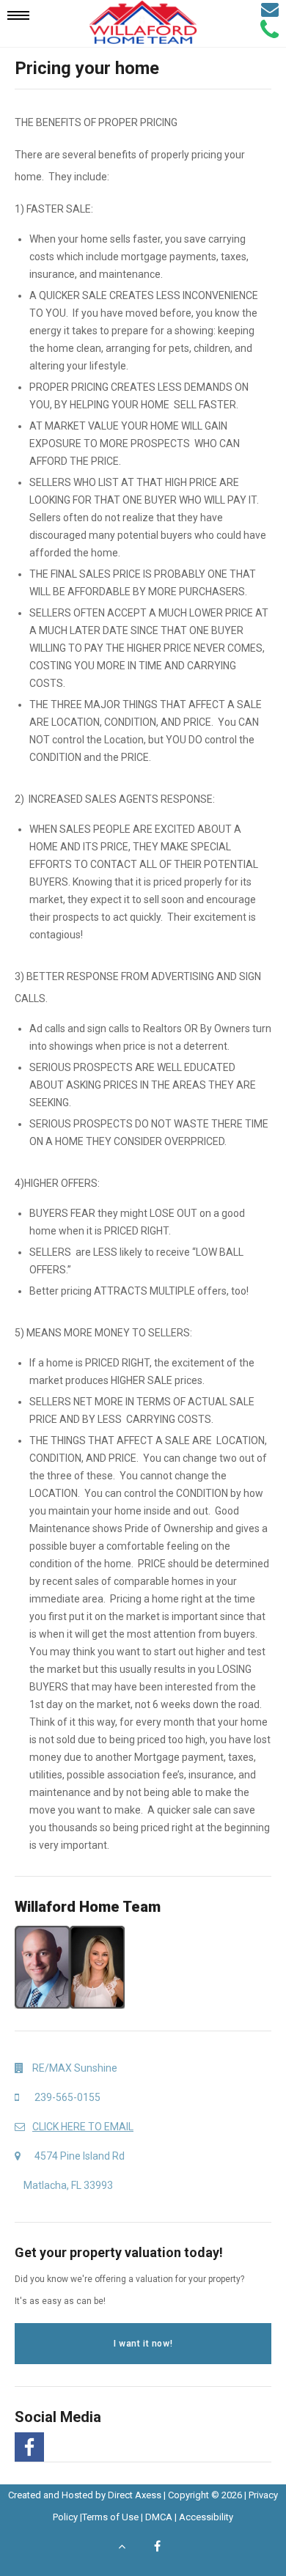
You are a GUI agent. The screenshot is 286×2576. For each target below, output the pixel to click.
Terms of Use (110, 2517)
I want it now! (143, 2344)
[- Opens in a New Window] (27, 2447)
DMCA (159, 2517)
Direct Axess (135, 2495)
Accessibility (206, 2517)
